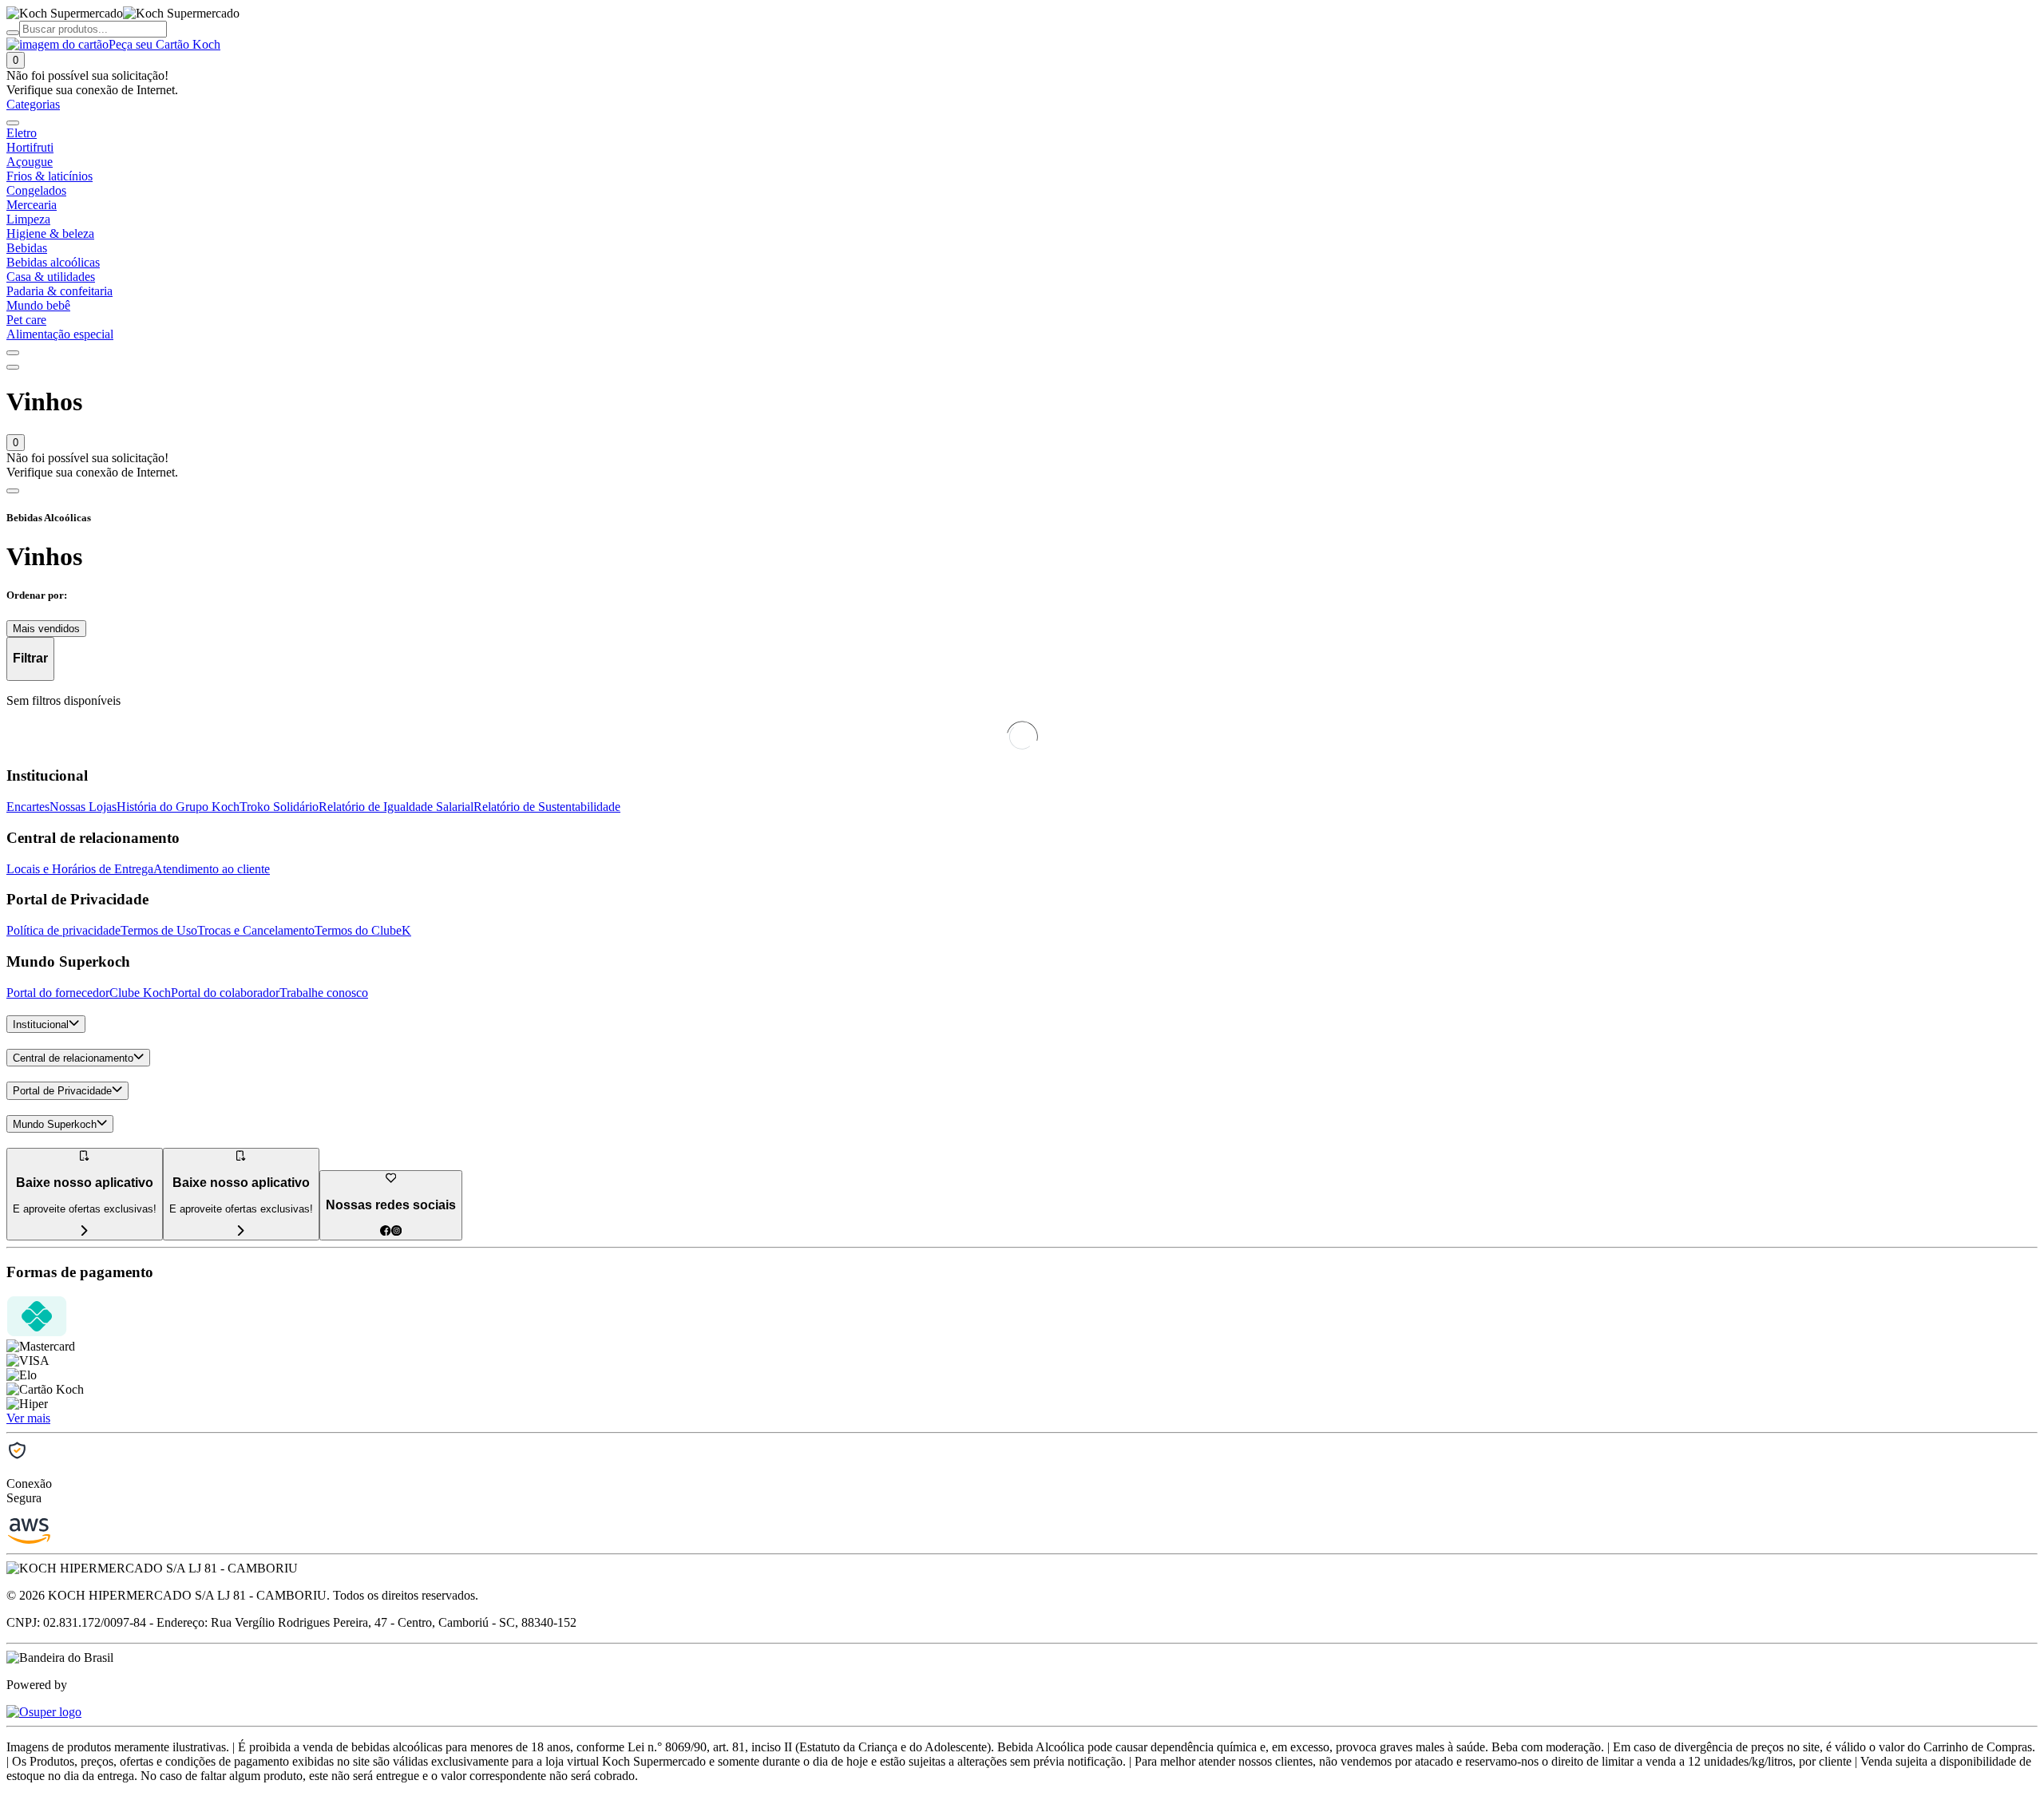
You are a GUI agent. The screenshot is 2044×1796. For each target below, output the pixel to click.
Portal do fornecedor (58, 993)
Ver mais (28, 1418)
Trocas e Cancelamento (256, 930)
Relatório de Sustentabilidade (547, 807)
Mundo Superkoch (55, 1124)
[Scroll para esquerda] (13, 123)
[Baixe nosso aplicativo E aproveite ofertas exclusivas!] (241, 1231)
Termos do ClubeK (363, 930)
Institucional (41, 1025)
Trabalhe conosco (324, 993)
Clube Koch (140, 993)
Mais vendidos (46, 629)
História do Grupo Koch (178, 807)
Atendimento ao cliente (212, 869)
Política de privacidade (63, 930)
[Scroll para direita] (13, 353)
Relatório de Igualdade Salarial (396, 807)
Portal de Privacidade (62, 1092)
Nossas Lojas (83, 807)
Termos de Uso (159, 930)
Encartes (28, 807)
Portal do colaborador (225, 993)
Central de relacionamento (73, 1058)
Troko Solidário (279, 807)
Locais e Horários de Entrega (80, 869)
